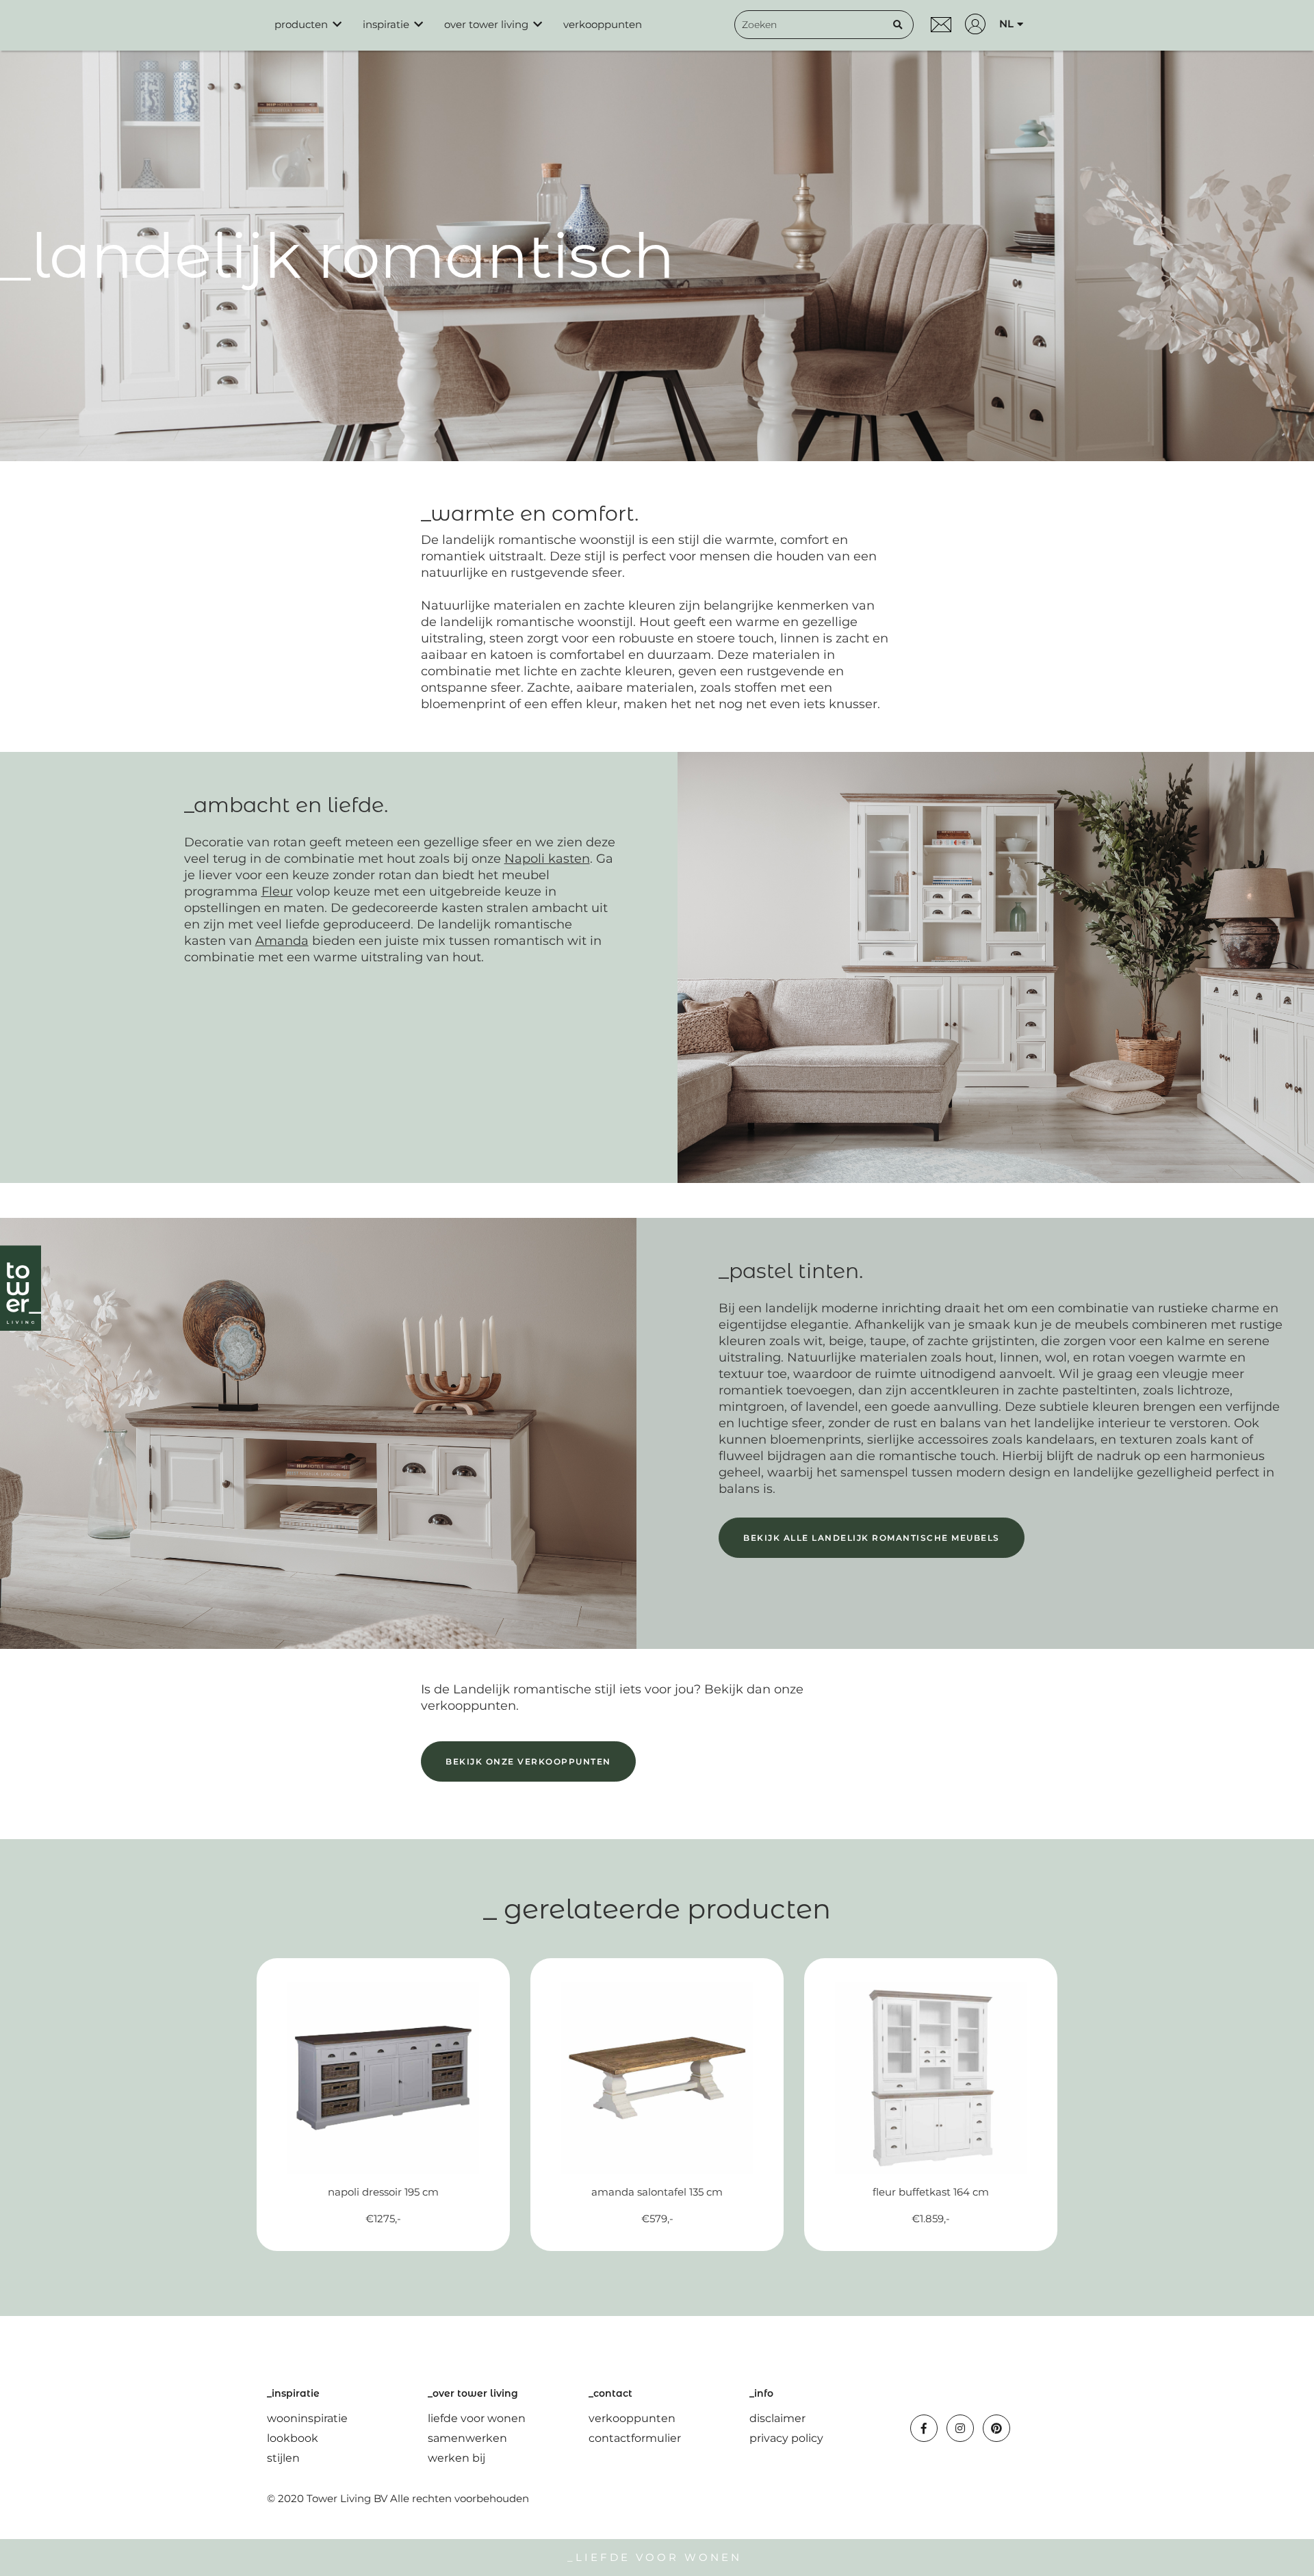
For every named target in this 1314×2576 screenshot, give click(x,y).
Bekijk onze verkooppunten (528, 1761)
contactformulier (635, 2438)
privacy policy (786, 2438)
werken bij (456, 2458)
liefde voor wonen (477, 2418)
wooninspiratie (307, 2418)
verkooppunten (603, 24)
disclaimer (777, 2418)
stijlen (283, 2458)
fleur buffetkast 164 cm (931, 2192)
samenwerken (467, 2438)
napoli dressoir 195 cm (383, 2192)
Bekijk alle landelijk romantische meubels (872, 1538)
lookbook (293, 2438)
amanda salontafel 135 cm (657, 2192)
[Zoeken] (898, 25)
